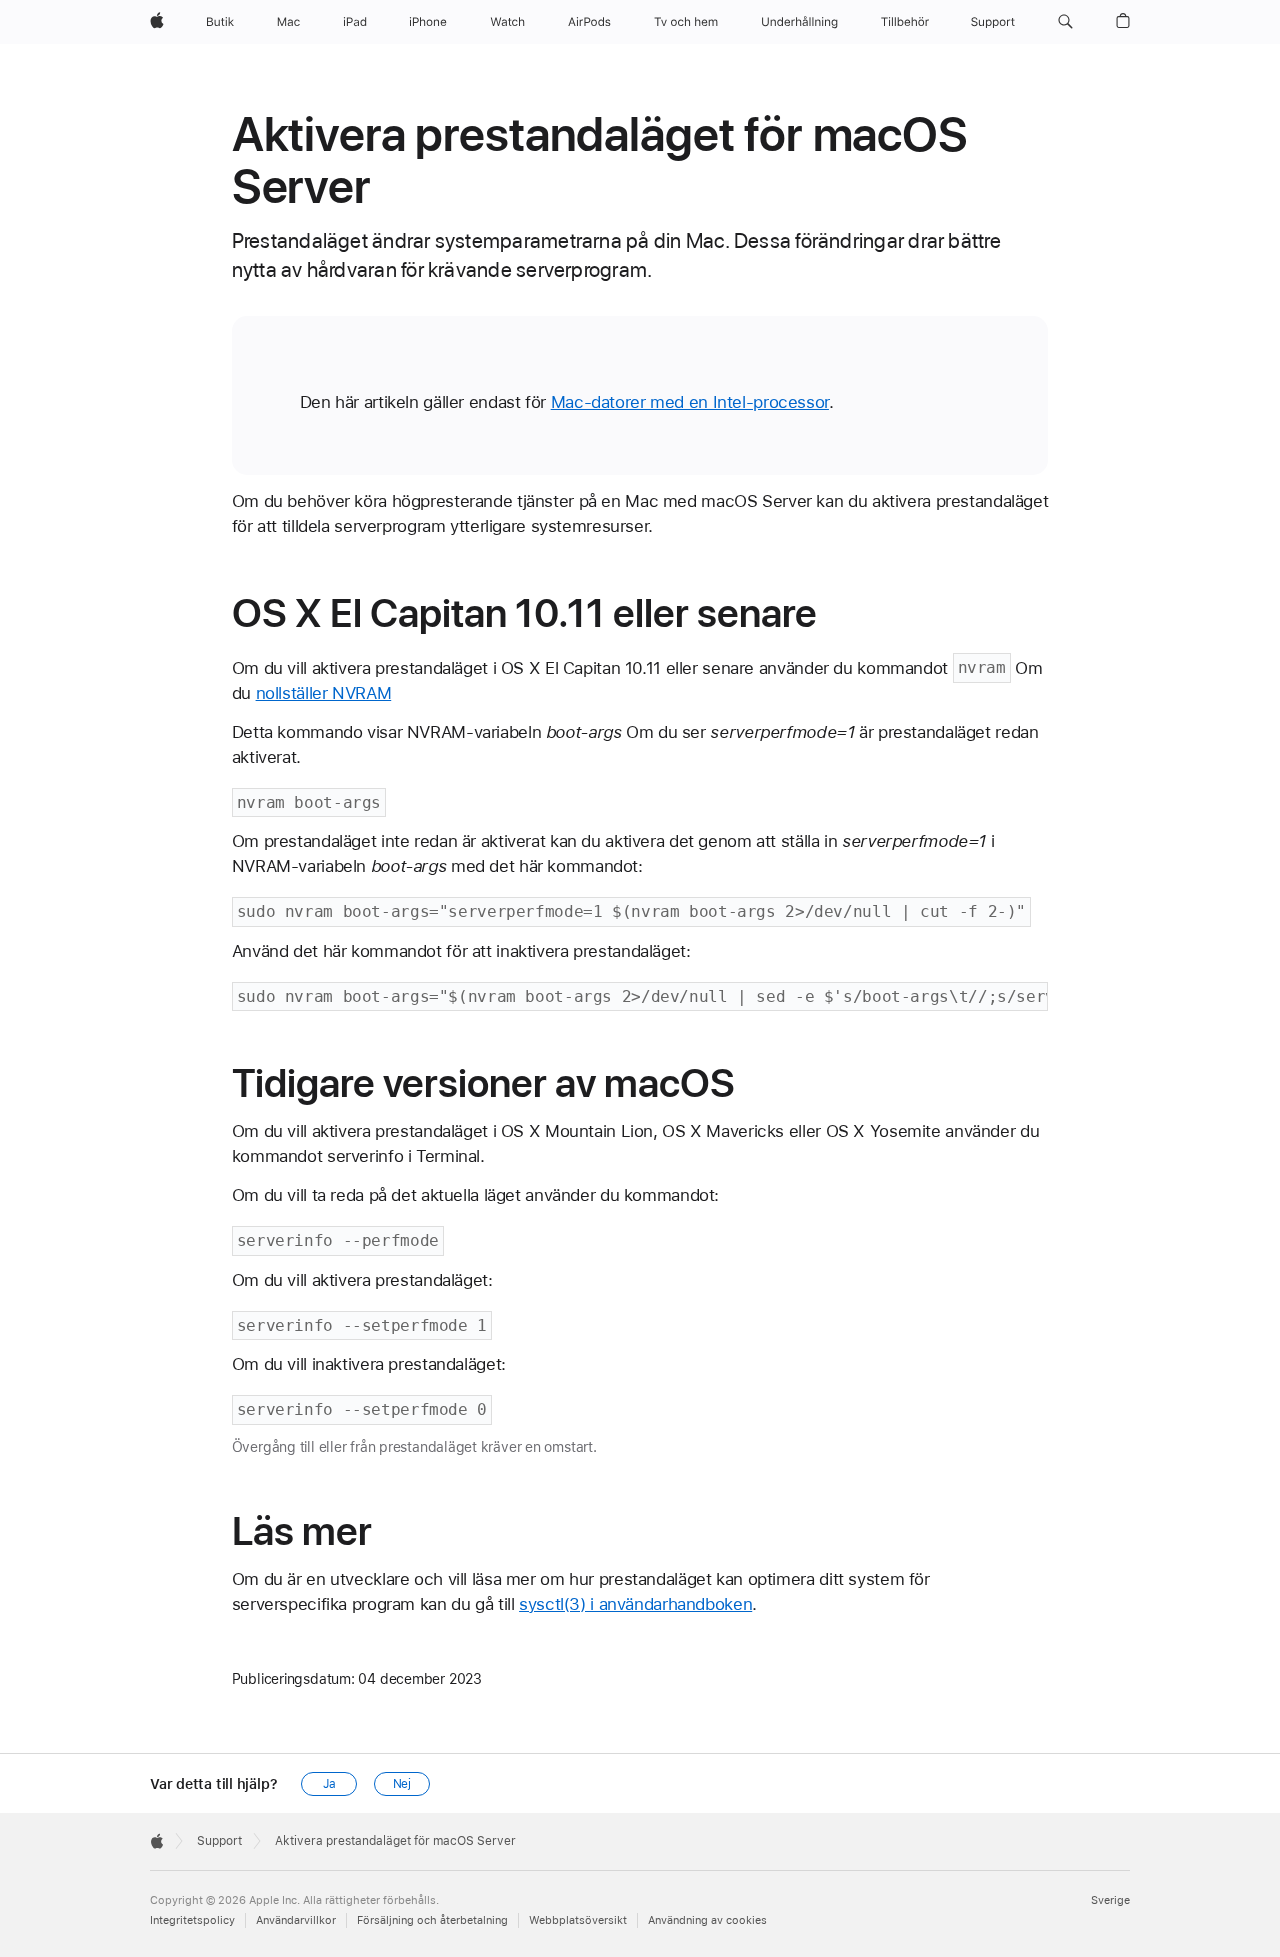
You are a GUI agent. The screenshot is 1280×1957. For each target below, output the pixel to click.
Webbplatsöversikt (578, 1920)
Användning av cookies (707, 1920)
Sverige (1110, 1900)
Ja (329, 1784)
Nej (402, 1784)
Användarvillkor (296, 1920)
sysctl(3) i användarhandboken (635, 1604)
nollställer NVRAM (324, 693)
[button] (1065, 22)
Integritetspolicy (192, 1920)
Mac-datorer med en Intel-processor (690, 402)
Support (219, 1841)
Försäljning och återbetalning (432, 1920)
